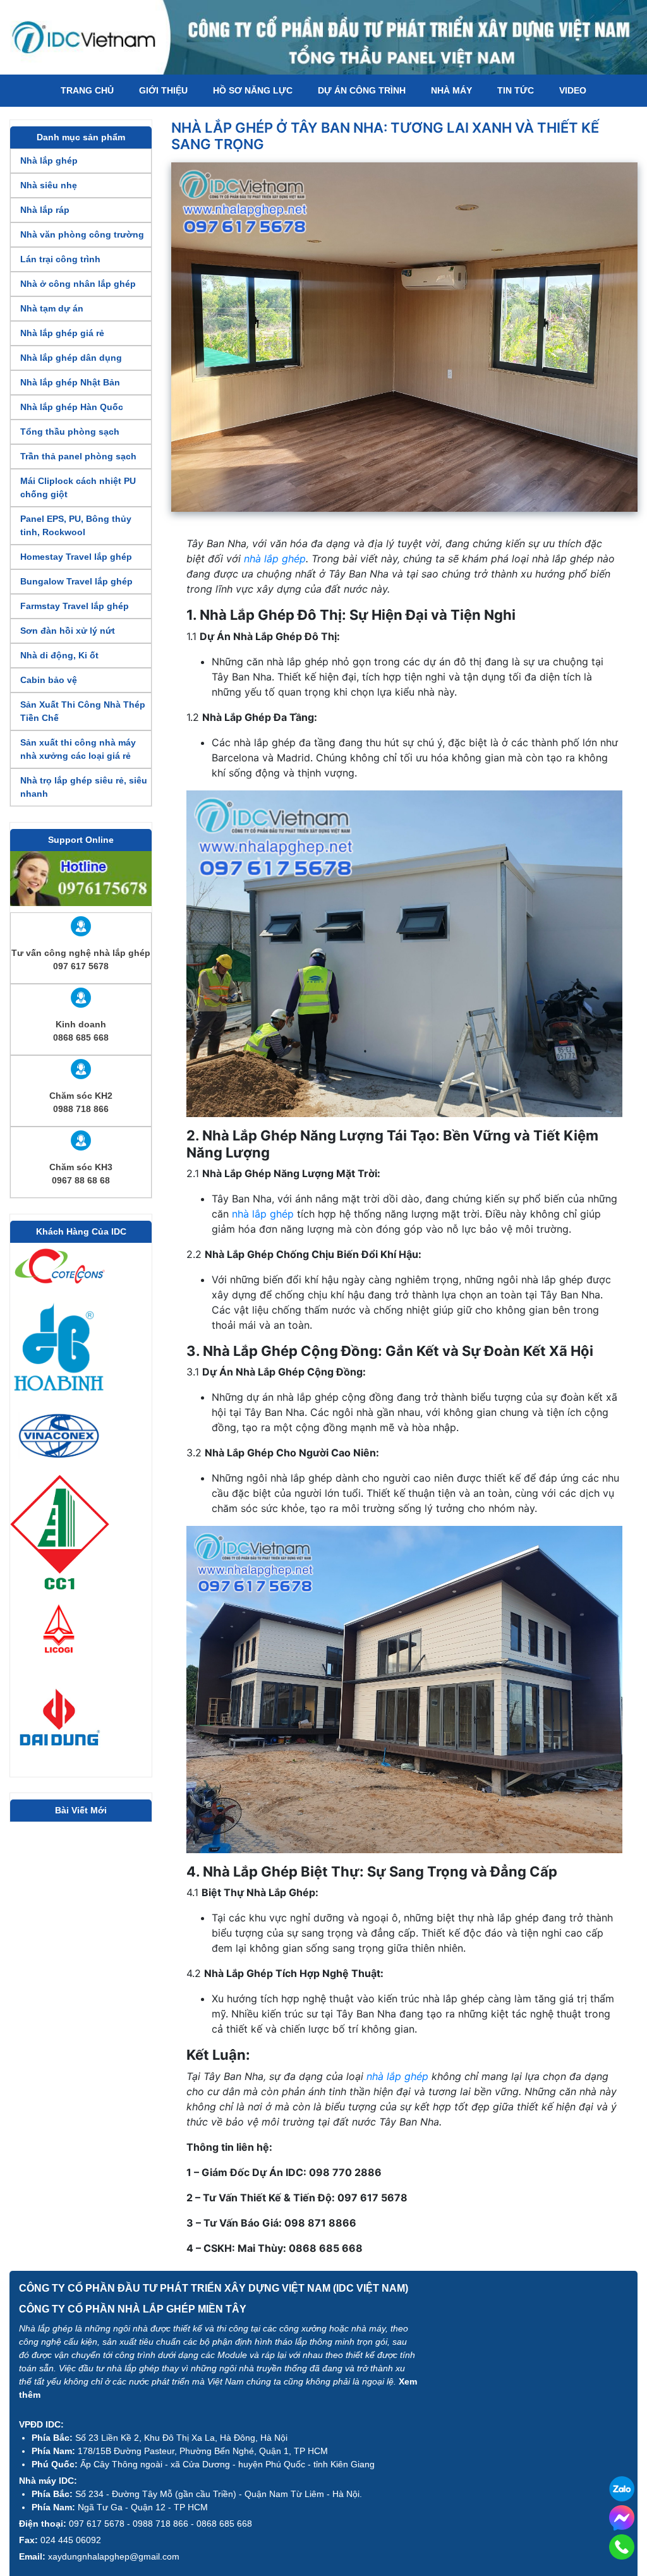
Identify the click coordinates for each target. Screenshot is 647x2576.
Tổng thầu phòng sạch (70, 432)
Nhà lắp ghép (49, 160)
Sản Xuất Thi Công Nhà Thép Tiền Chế (83, 711)
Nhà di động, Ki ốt (59, 655)
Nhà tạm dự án (52, 308)
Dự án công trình (362, 90)
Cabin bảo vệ (49, 680)
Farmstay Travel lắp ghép (75, 606)
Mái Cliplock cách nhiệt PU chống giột (78, 487)
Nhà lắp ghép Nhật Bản (70, 382)
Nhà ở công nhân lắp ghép (78, 284)
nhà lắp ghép (275, 559)
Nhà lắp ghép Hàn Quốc (72, 407)
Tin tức (516, 90)
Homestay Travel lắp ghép (76, 557)
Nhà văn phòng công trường (82, 234)
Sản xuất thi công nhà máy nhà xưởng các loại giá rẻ (78, 749)
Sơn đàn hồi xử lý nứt (68, 631)
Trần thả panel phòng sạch (78, 456)
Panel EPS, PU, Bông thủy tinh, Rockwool (76, 525)
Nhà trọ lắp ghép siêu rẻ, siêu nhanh (84, 787)
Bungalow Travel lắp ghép (76, 581)
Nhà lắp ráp (45, 210)
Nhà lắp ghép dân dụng (71, 358)
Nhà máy (451, 90)
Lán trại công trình (60, 259)
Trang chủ (87, 90)
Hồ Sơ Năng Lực (253, 90)
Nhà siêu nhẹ (49, 185)
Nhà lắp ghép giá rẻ (62, 333)
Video (573, 90)
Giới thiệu (163, 90)
